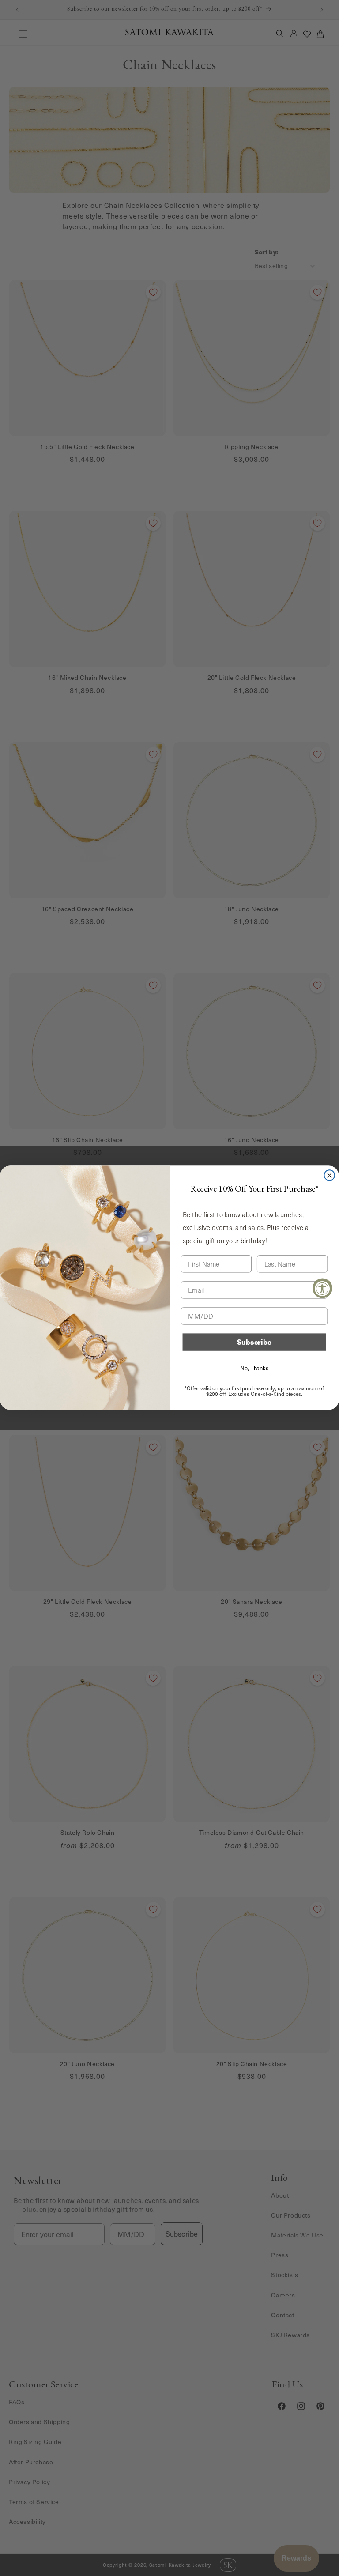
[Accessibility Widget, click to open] (322, 1288)
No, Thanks (254, 1368)
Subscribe (254, 1342)
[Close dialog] (330, 1175)
